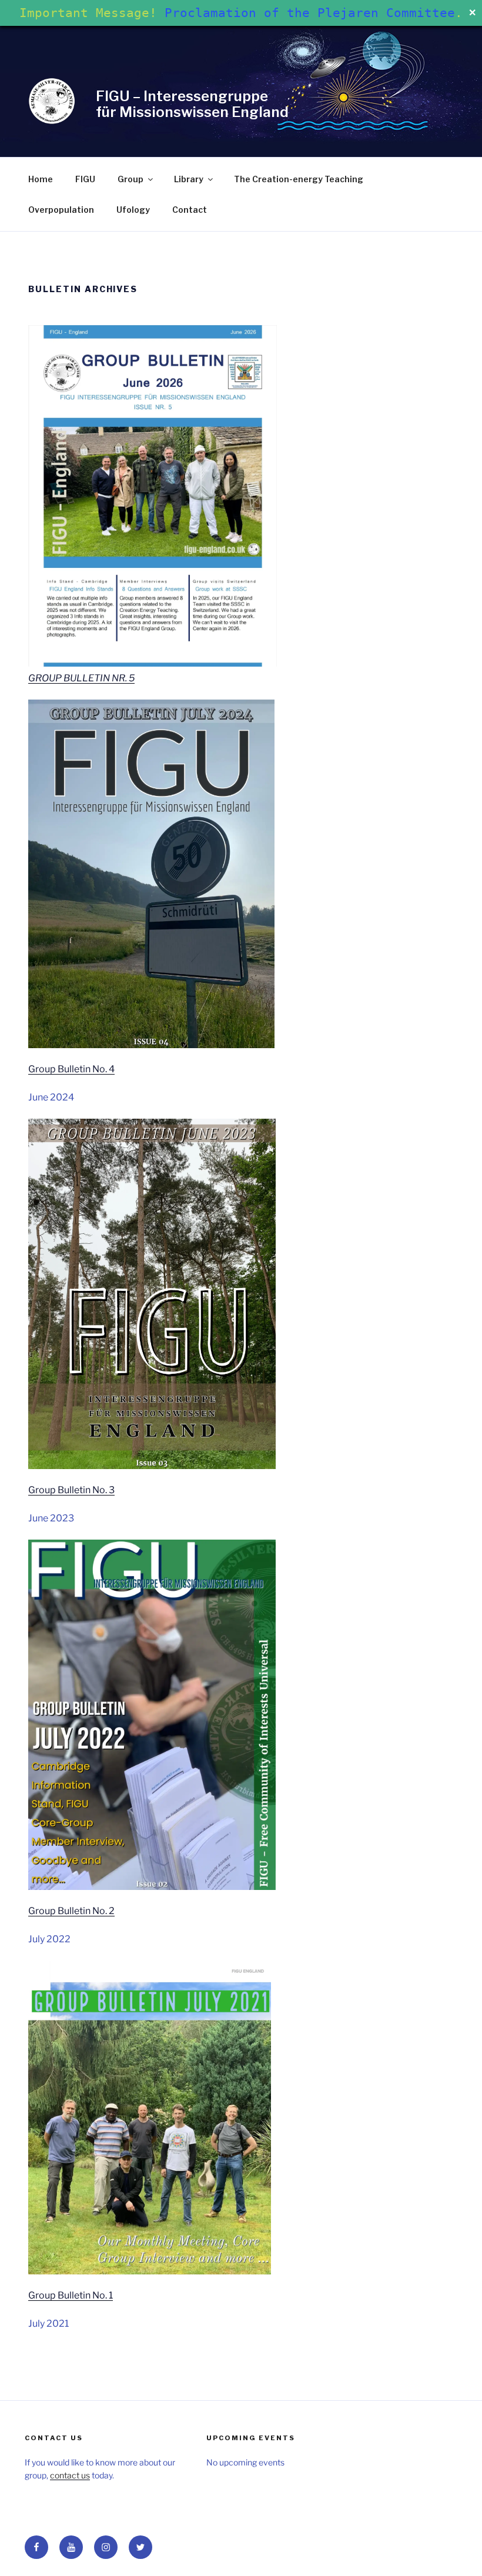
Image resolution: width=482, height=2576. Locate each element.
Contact (190, 210)
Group (130, 179)
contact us (70, 2475)
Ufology (133, 210)
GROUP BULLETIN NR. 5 (81, 678)
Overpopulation (61, 210)
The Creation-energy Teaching (299, 179)
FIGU (85, 179)
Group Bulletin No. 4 (71, 1069)
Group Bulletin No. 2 (71, 1911)
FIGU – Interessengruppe (182, 96)
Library (189, 179)
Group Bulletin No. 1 (71, 2295)
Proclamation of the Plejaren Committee (310, 13)
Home (41, 179)
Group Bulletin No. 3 (71, 1490)
